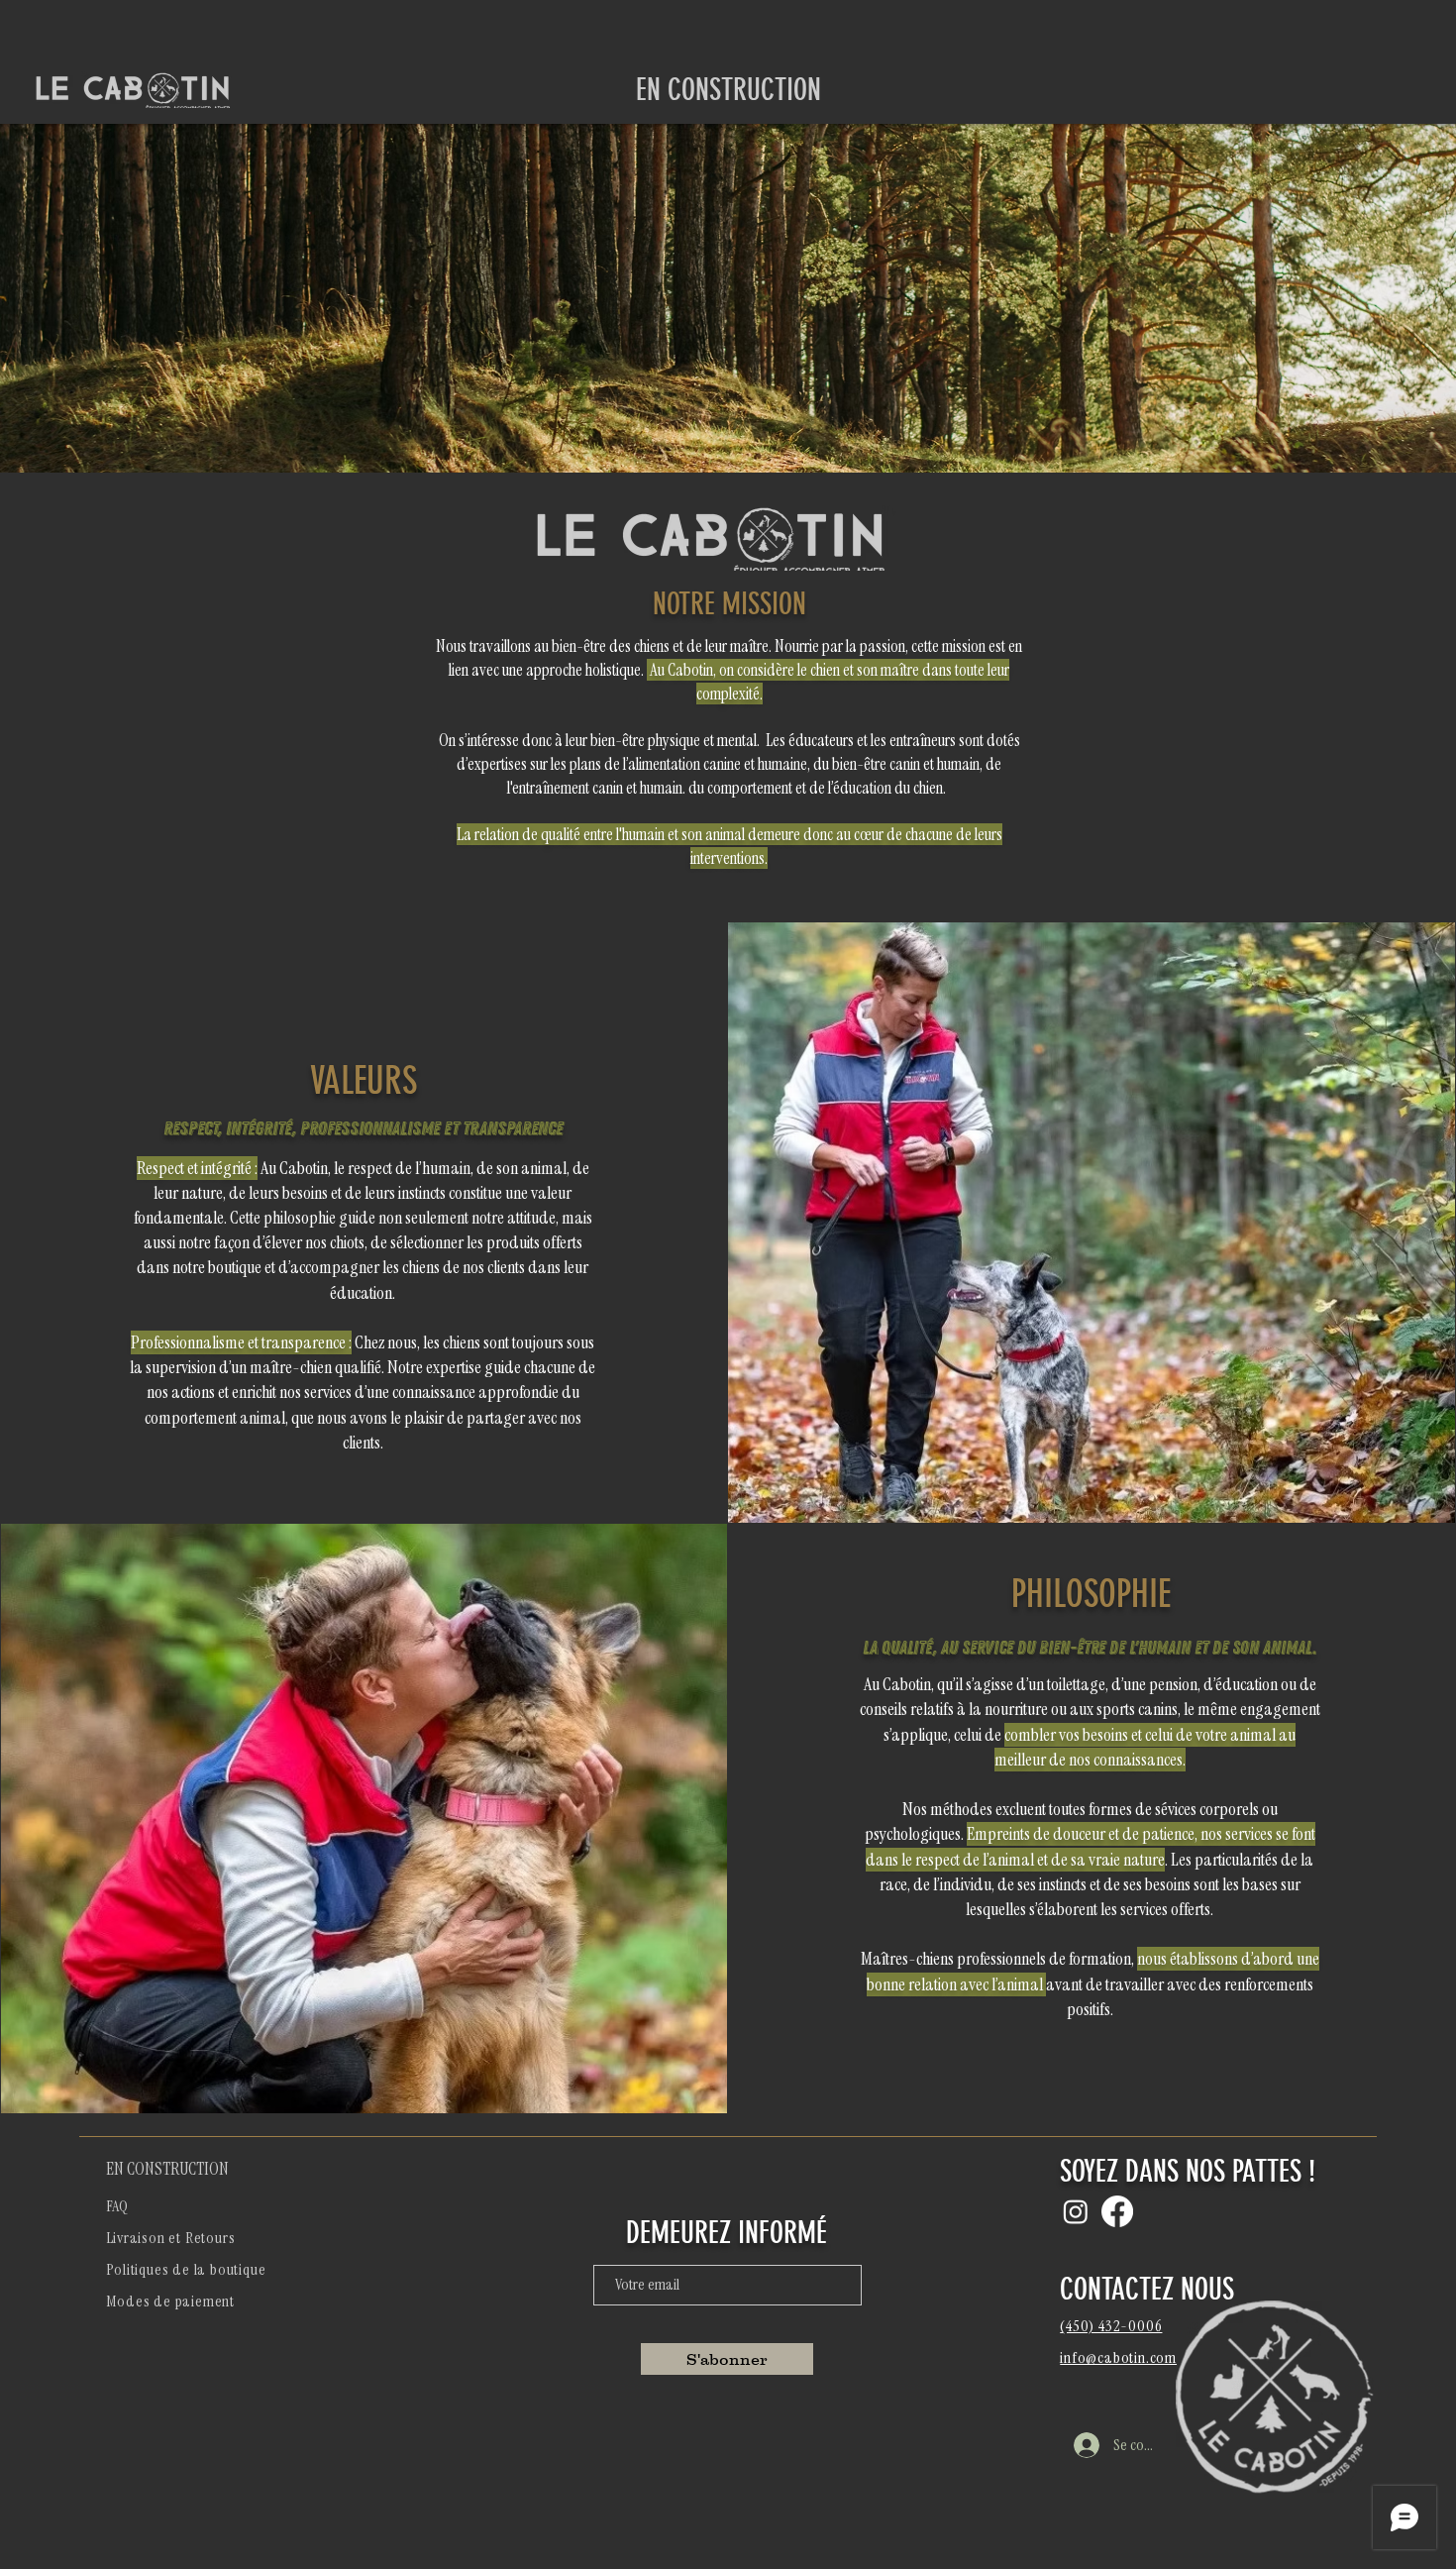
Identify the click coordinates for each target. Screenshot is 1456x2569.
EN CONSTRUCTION (167, 2169)
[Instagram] (1076, 2211)
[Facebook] (1117, 2211)
